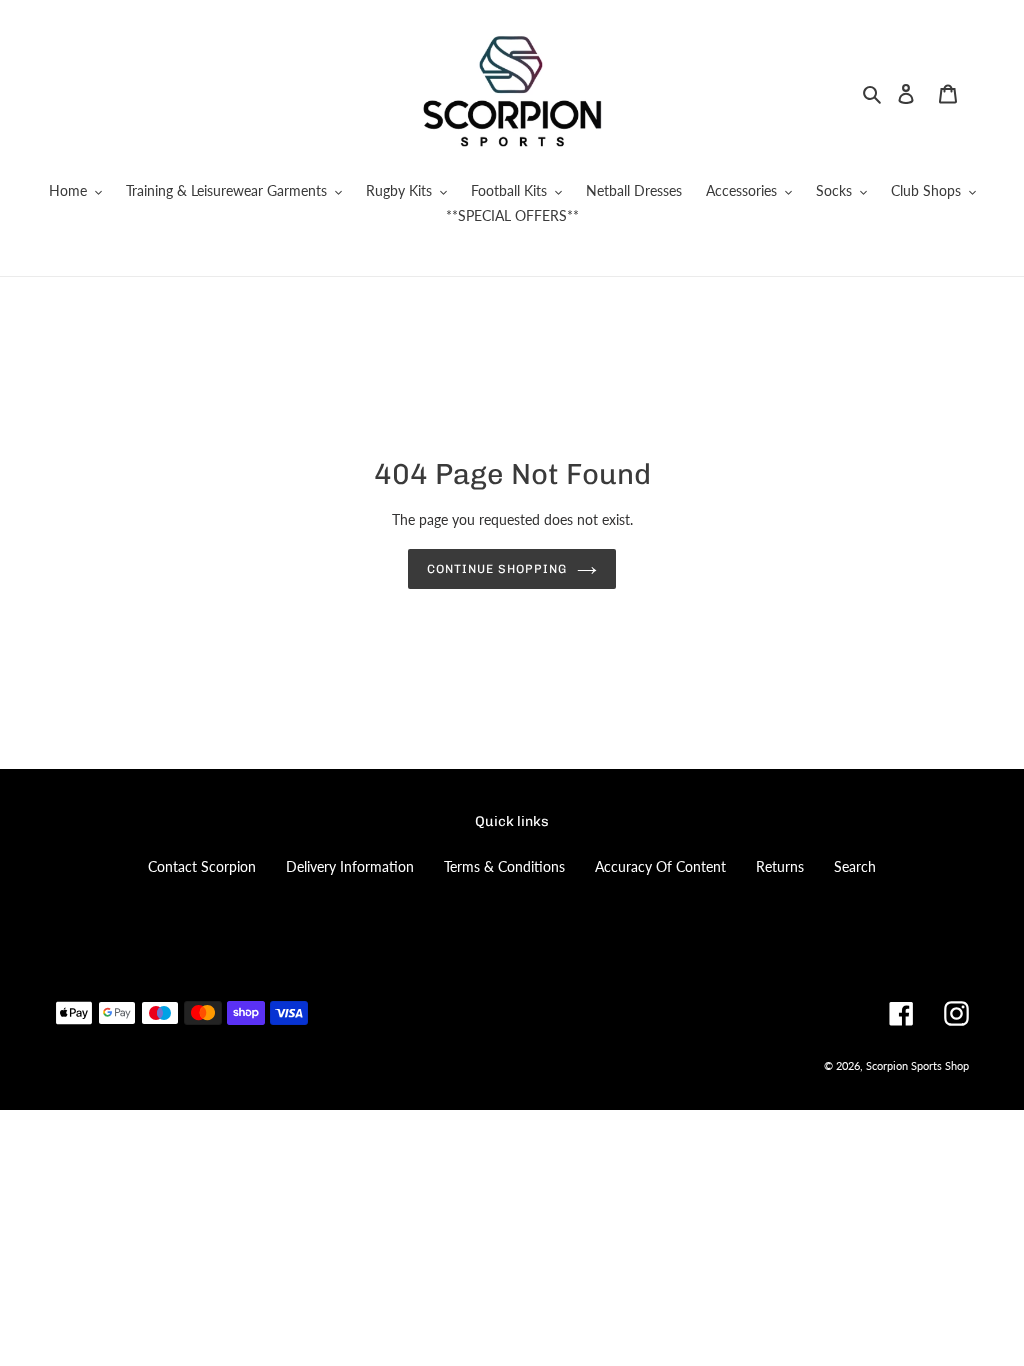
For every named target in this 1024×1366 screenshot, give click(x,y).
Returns (780, 866)
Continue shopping (496, 569)
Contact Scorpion (202, 866)
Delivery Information (350, 866)
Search (855, 866)
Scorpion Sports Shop (917, 1065)
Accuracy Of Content (660, 866)
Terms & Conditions (504, 866)
